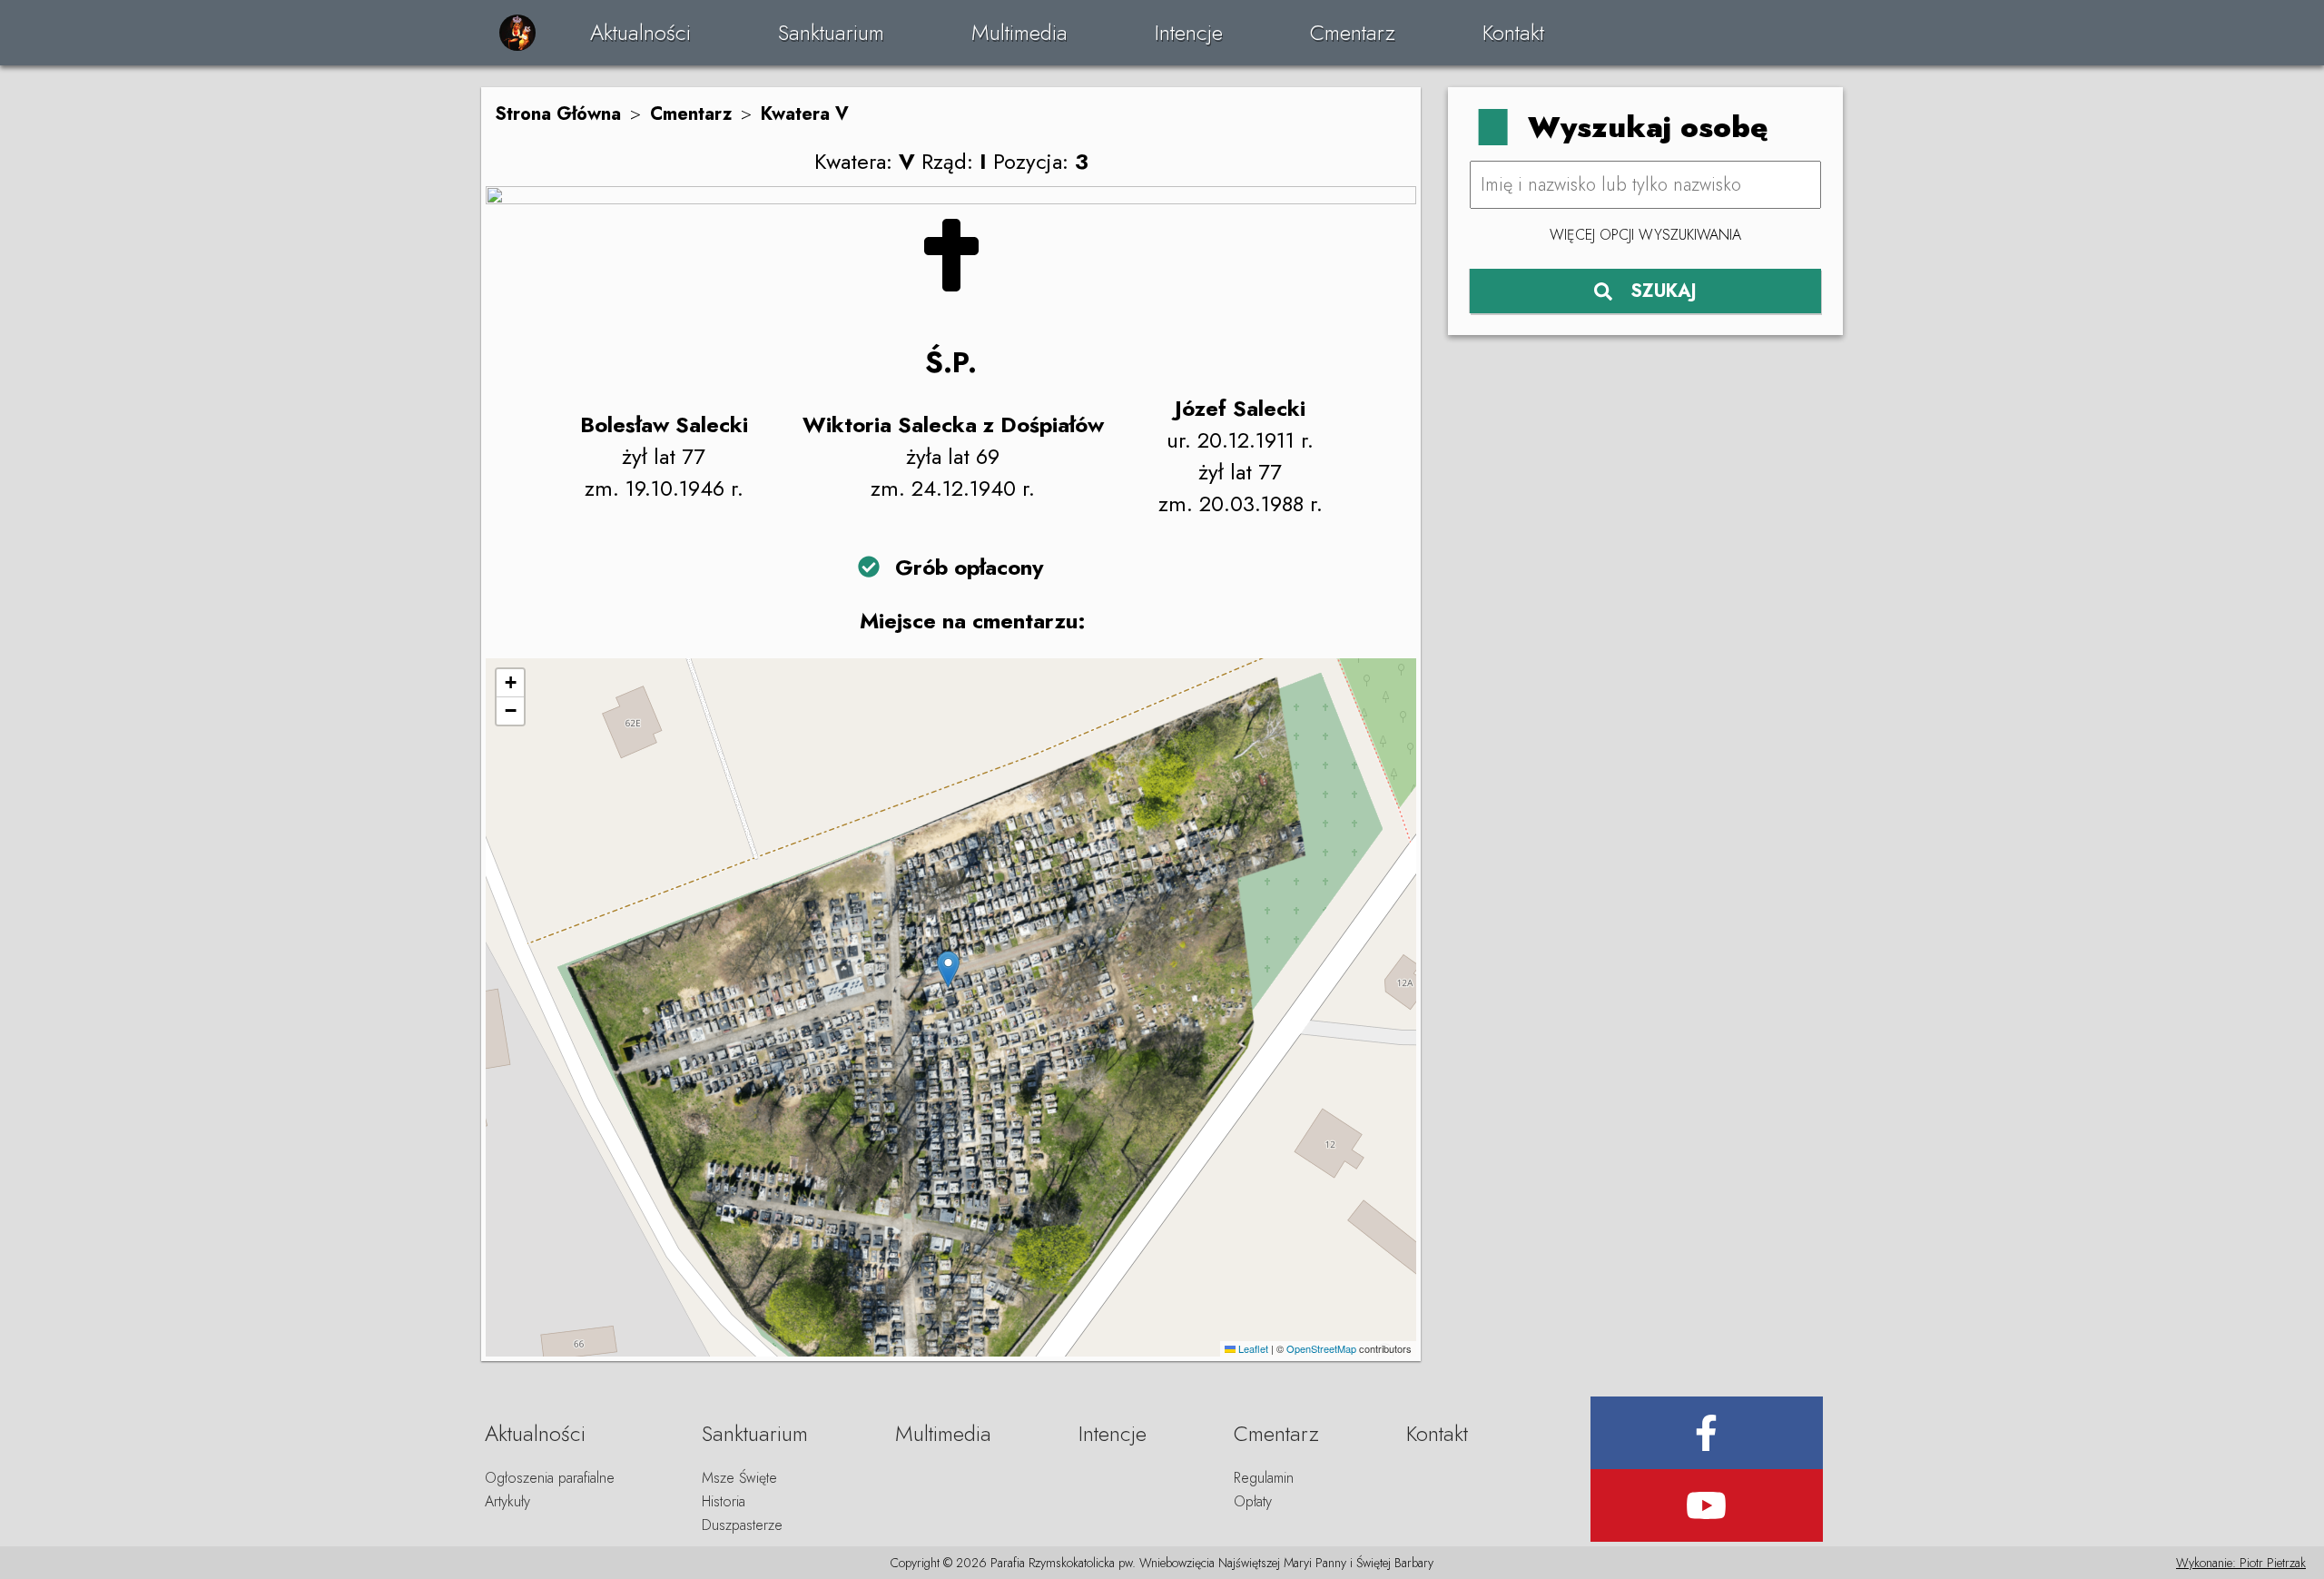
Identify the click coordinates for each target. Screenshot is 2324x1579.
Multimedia (1019, 32)
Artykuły (507, 1501)
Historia (724, 1501)
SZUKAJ (1664, 291)
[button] (948, 969)
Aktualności (640, 32)
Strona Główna (558, 114)
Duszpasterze (742, 1525)
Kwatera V (805, 114)
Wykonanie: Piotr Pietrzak (2241, 1563)
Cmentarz (1353, 32)
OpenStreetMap (1321, 1348)
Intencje (1189, 32)
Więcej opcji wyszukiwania (1645, 235)
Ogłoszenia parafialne (550, 1478)
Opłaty (1253, 1501)
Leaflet (1252, 1348)
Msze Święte (739, 1478)
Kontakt (1513, 32)
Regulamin (1264, 1478)
